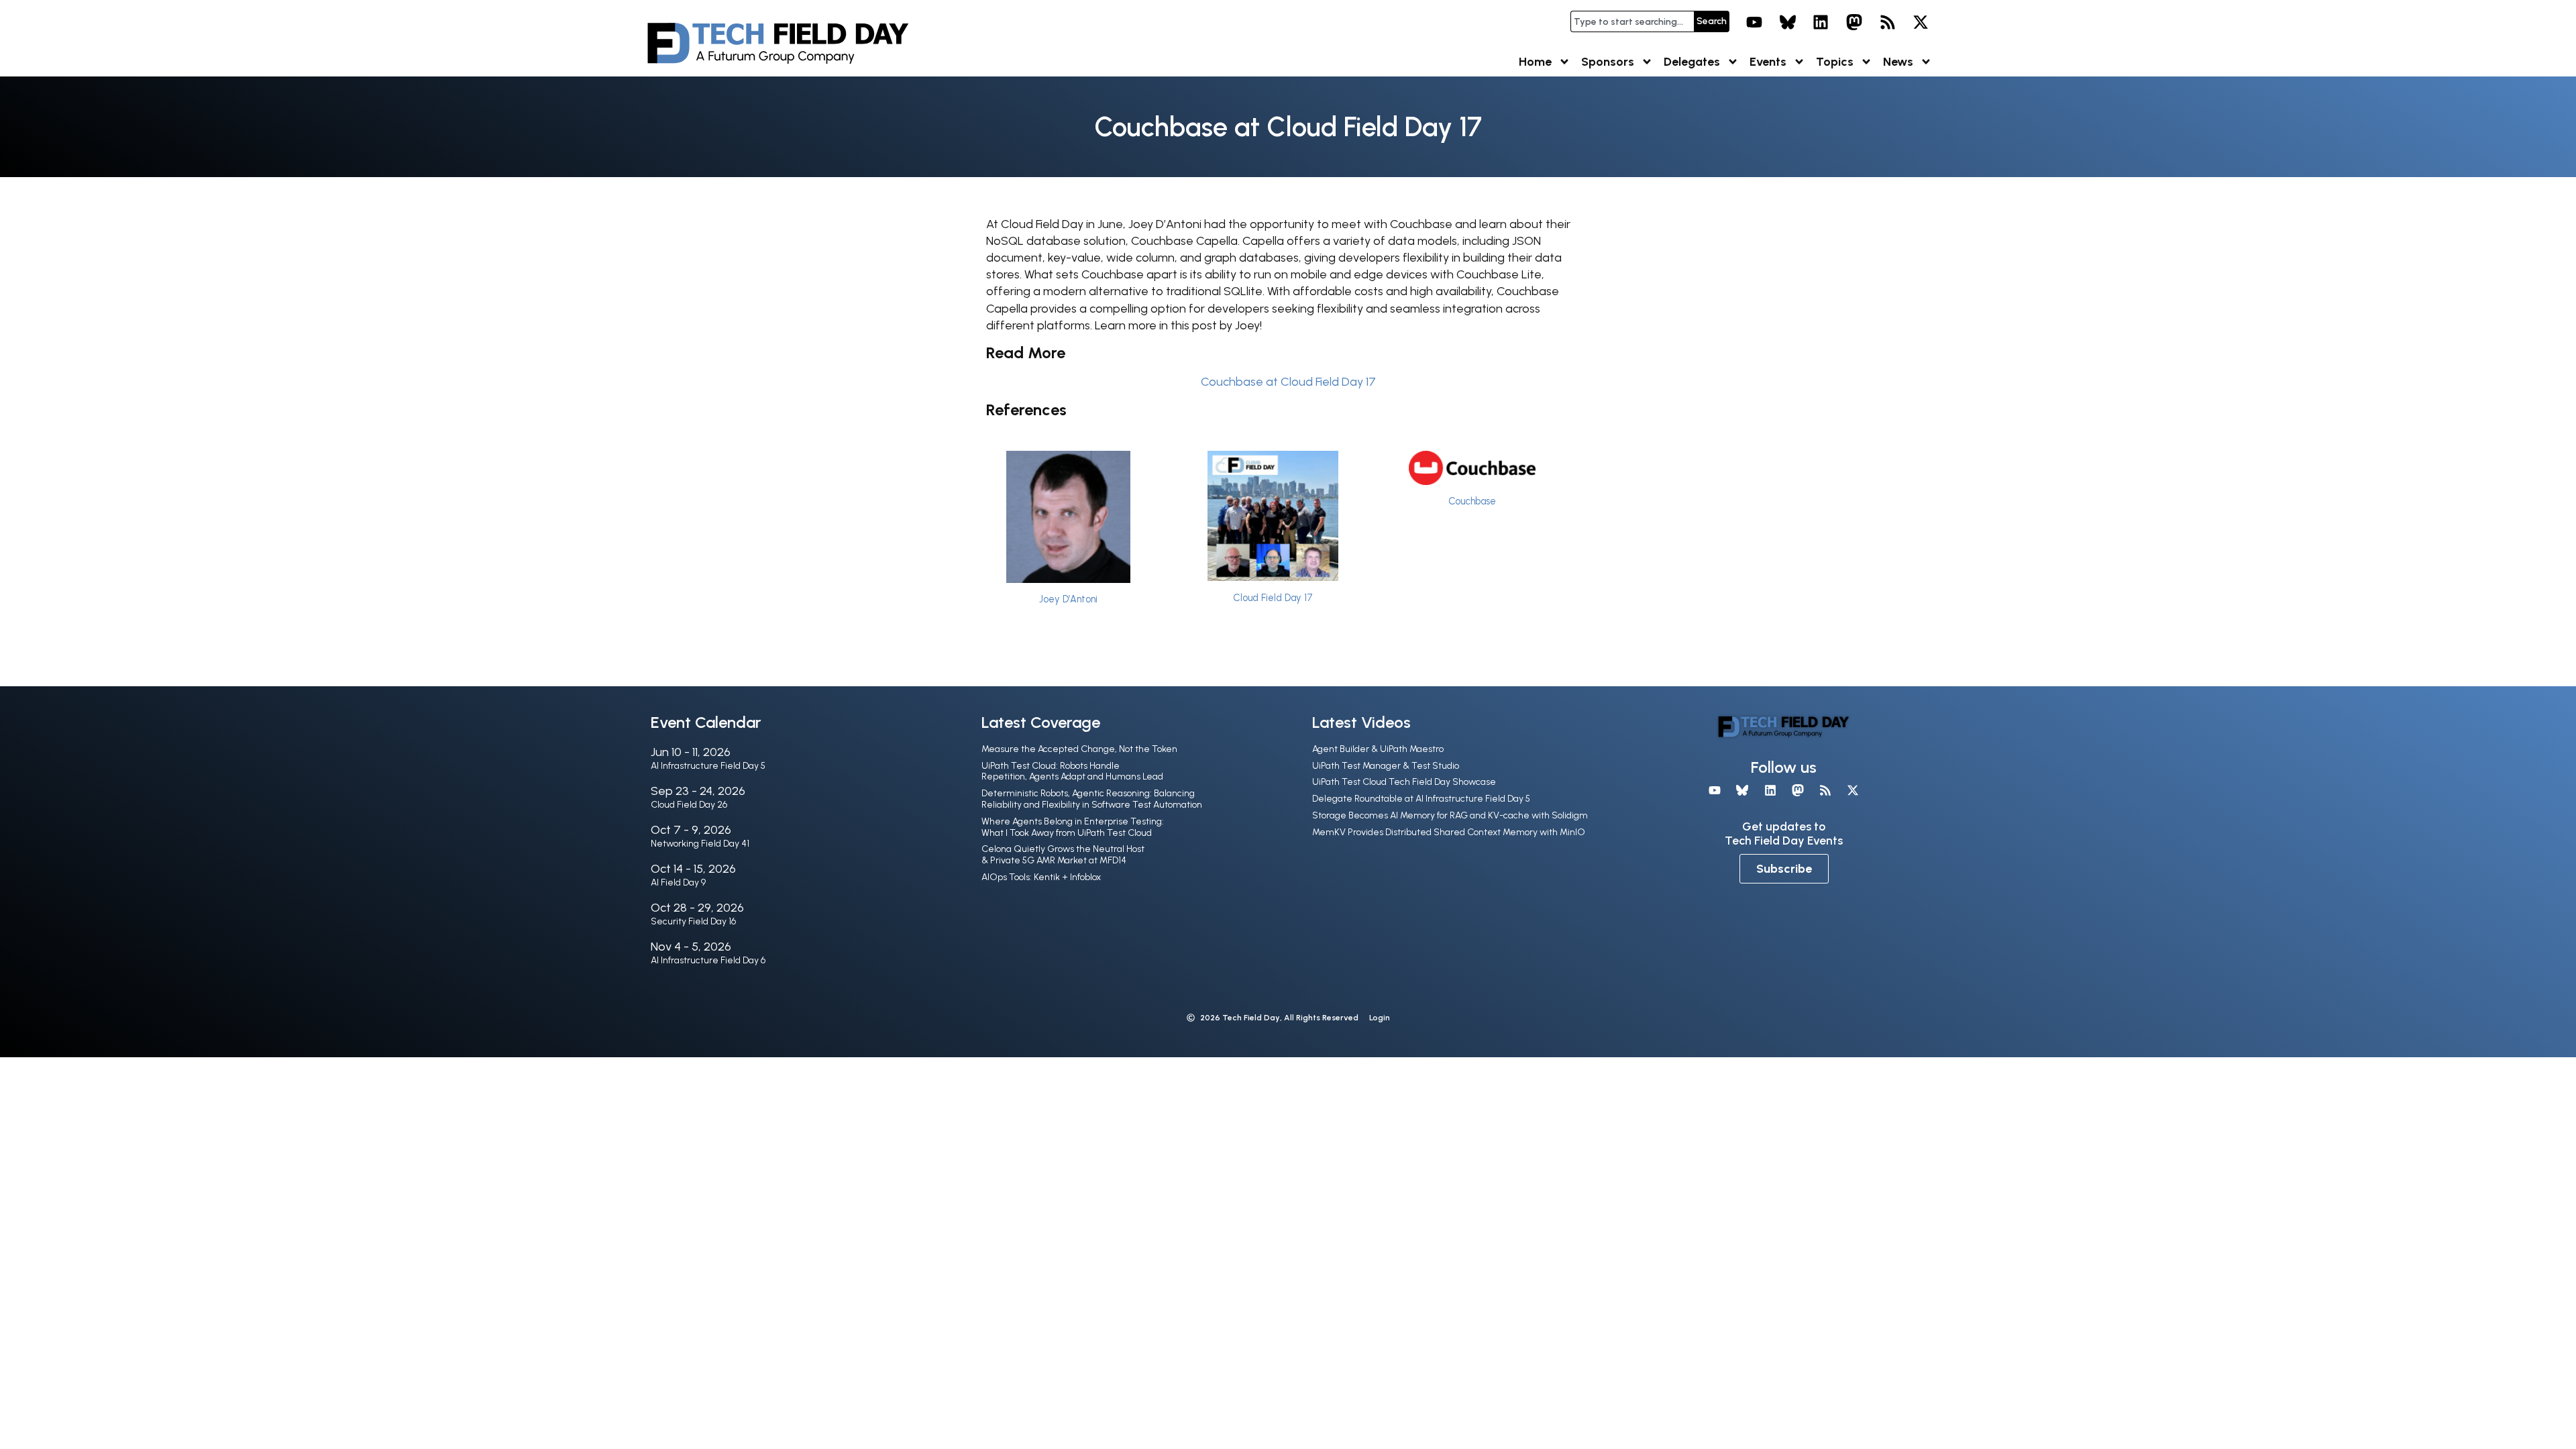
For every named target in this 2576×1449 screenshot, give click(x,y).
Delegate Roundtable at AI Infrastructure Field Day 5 (1421, 799)
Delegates (1692, 62)
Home (1535, 62)
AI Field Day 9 (678, 882)
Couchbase (1472, 501)
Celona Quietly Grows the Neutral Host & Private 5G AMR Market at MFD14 (1063, 855)
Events (1768, 62)
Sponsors (1608, 62)
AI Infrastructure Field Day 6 (708, 960)
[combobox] (1632, 21)
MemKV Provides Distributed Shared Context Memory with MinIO (1449, 832)
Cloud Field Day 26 (689, 805)
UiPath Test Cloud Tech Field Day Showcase (1404, 782)
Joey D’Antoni (1068, 599)
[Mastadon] (1854, 22)
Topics (1835, 62)
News (1898, 62)
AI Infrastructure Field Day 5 (708, 766)
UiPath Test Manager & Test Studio (1386, 766)
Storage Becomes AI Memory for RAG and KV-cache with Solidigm (1450, 815)
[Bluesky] (1788, 22)
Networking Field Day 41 (700, 844)
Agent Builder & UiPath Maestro (1378, 749)
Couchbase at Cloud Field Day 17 (1288, 382)
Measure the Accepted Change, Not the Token (1079, 749)
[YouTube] (1754, 22)
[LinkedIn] (1821, 22)
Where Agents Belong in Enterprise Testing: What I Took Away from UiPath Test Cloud (1073, 827)
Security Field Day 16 (693, 921)
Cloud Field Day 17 (1273, 598)
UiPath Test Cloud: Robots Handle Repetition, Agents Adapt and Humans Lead (1072, 771)
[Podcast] (1888, 22)
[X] (1921, 22)
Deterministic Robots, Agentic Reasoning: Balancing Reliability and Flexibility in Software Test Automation (1092, 799)
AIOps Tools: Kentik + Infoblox (1041, 877)
